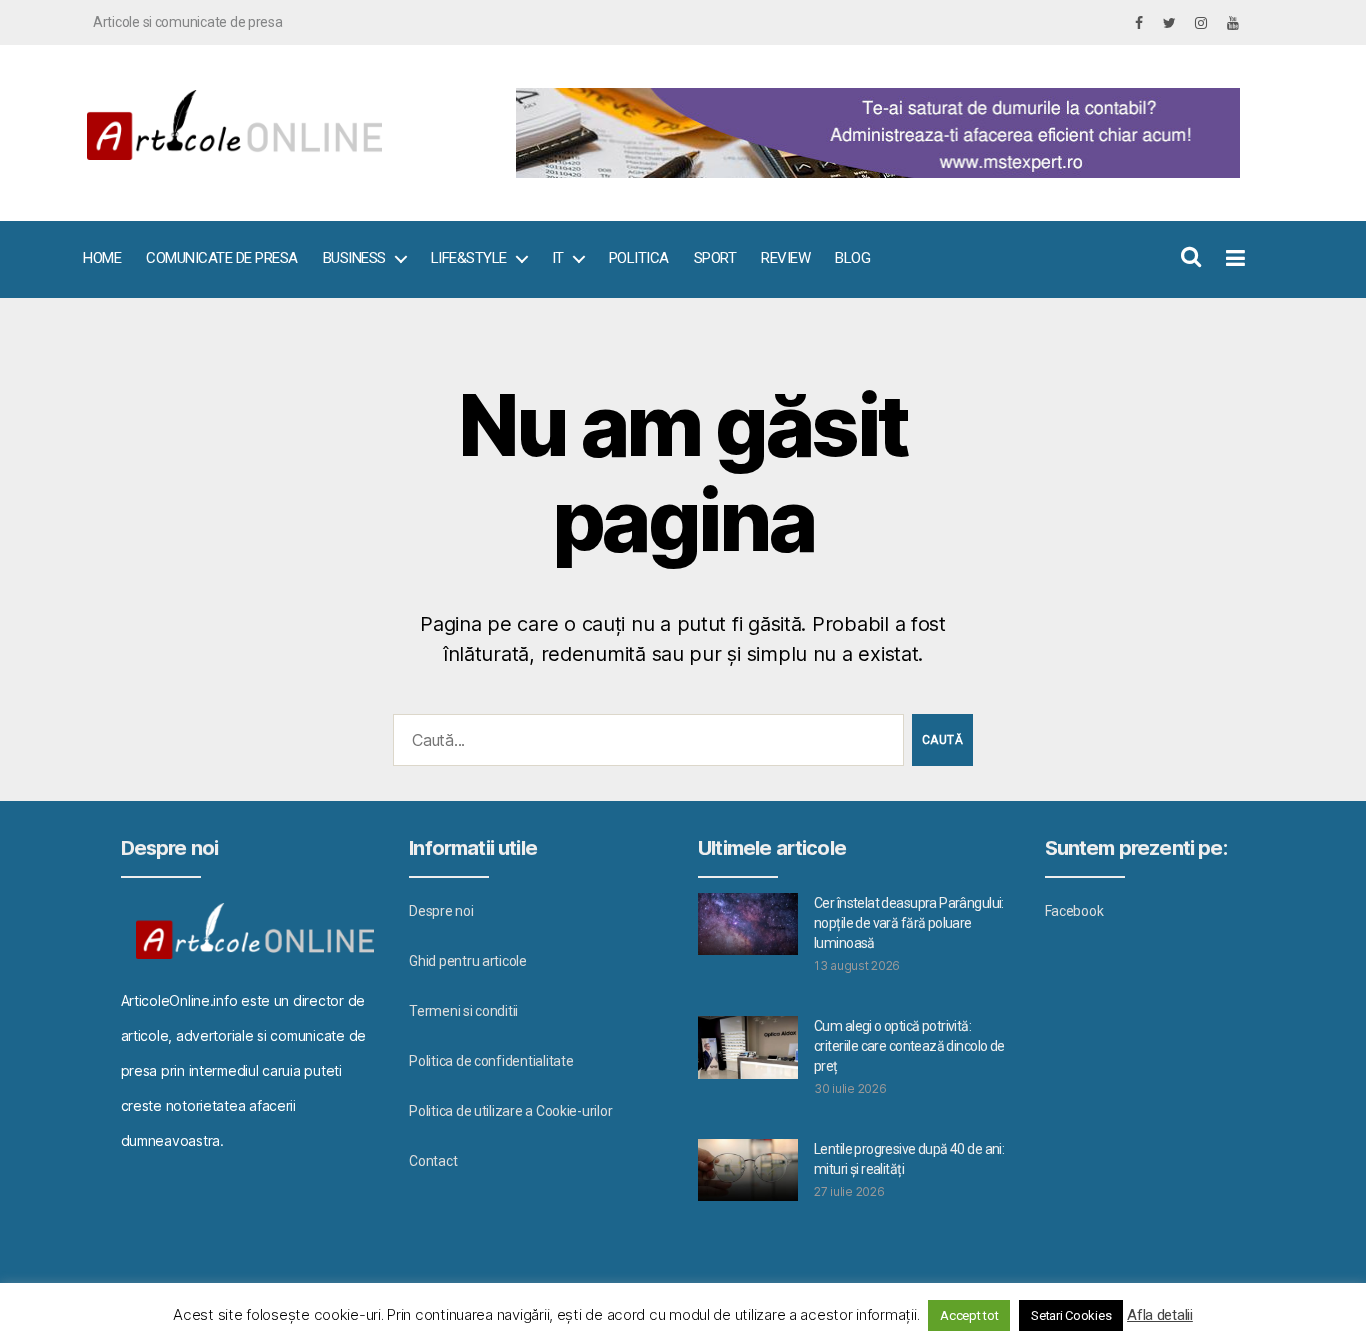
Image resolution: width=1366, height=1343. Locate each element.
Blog (852, 258)
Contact (433, 1161)
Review (785, 258)
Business (354, 258)
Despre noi (441, 911)
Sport (715, 258)
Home (102, 258)
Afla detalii (1160, 1315)
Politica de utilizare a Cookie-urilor (510, 1111)
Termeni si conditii (463, 1011)
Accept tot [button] (969, 1315)
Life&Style (469, 258)
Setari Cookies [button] (1071, 1315)
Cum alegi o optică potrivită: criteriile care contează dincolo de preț (909, 1046)
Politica (639, 258)
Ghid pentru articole (468, 961)
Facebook (1074, 911)
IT (558, 258)
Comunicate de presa (222, 258)
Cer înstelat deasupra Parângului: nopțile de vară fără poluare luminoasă (909, 923)
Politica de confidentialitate (491, 1061)
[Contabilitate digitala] (873, 133)
